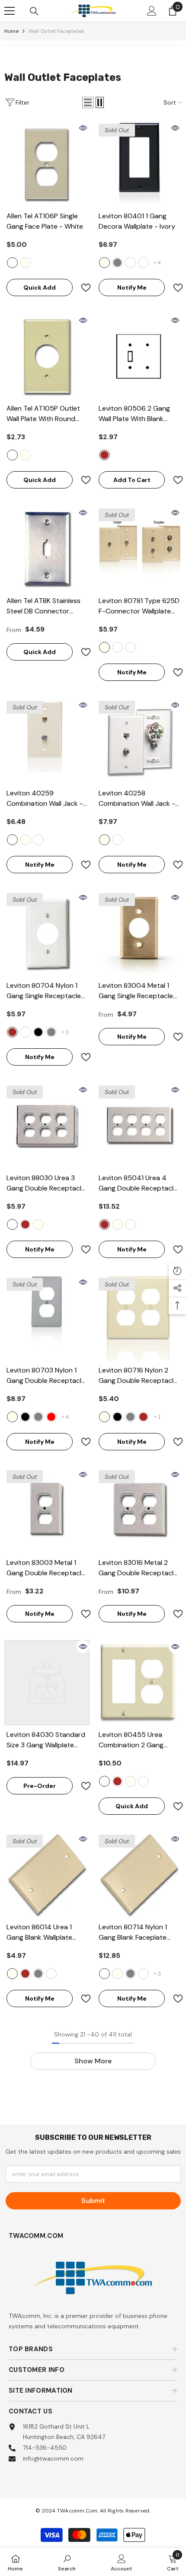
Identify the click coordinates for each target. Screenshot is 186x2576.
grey (51, 1032)
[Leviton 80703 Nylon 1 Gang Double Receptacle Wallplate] (47, 1318)
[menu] (10, 11)
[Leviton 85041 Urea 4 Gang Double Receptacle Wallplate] (139, 1126)
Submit (93, 2201)
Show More (93, 2061)
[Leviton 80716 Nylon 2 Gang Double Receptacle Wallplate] (139, 1318)
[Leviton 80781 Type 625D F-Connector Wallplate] (139, 549)
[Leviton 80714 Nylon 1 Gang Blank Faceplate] (139, 1875)
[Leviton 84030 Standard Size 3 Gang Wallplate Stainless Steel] (47, 1683)
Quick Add (40, 287)
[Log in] (152, 11)
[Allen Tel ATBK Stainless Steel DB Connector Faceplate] (47, 549)
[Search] (34, 11)
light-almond (130, 263)
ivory (104, 263)
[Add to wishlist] (82, 288)
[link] (67, 2562)
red (51, 1417)
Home (11, 31)
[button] (88, 102)
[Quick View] (83, 128)
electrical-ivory (25, 263)
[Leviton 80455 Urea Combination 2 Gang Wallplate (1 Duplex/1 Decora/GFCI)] (139, 1683)
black (38, 1032)
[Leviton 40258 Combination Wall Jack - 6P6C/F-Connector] (139, 741)
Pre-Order (40, 1786)
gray (117, 263)
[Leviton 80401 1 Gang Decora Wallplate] (139, 164)
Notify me (132, 287)
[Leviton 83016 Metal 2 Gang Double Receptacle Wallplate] (139, 1511)
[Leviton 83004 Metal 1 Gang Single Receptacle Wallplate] (139, 934)
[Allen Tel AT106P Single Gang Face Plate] (47, 164)
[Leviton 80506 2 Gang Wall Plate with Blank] (139, 356)
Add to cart (132, 480)
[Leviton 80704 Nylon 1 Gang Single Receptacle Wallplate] (47, 934)
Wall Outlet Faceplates (56, 31)
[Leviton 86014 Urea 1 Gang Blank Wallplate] (47, 1875)
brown (104, 455)
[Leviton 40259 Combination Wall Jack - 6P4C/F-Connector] (47, 741)
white (12, 263)
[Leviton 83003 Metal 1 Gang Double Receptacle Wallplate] (47, 1511)
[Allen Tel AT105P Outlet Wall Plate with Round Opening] (47, 356)
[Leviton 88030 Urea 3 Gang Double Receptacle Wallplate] (47, 1126)
